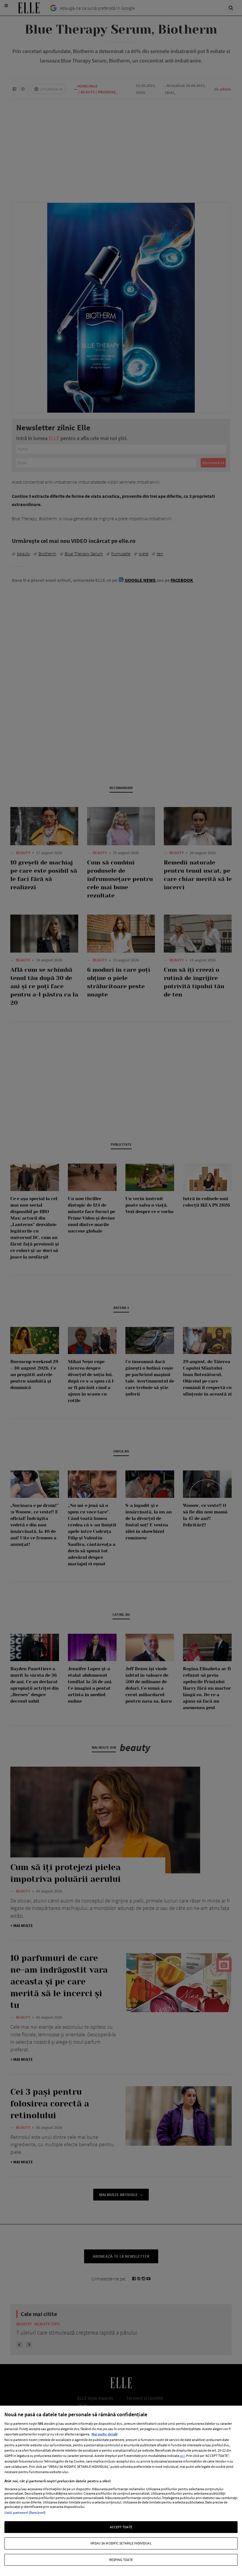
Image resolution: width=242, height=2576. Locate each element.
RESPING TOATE (121, 2560)
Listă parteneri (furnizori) (25, 2512)
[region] (121, 2491)
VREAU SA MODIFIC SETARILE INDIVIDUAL (121, 2543)
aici (182, 2456)
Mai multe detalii (104, 2434)
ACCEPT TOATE (121, 2527)
